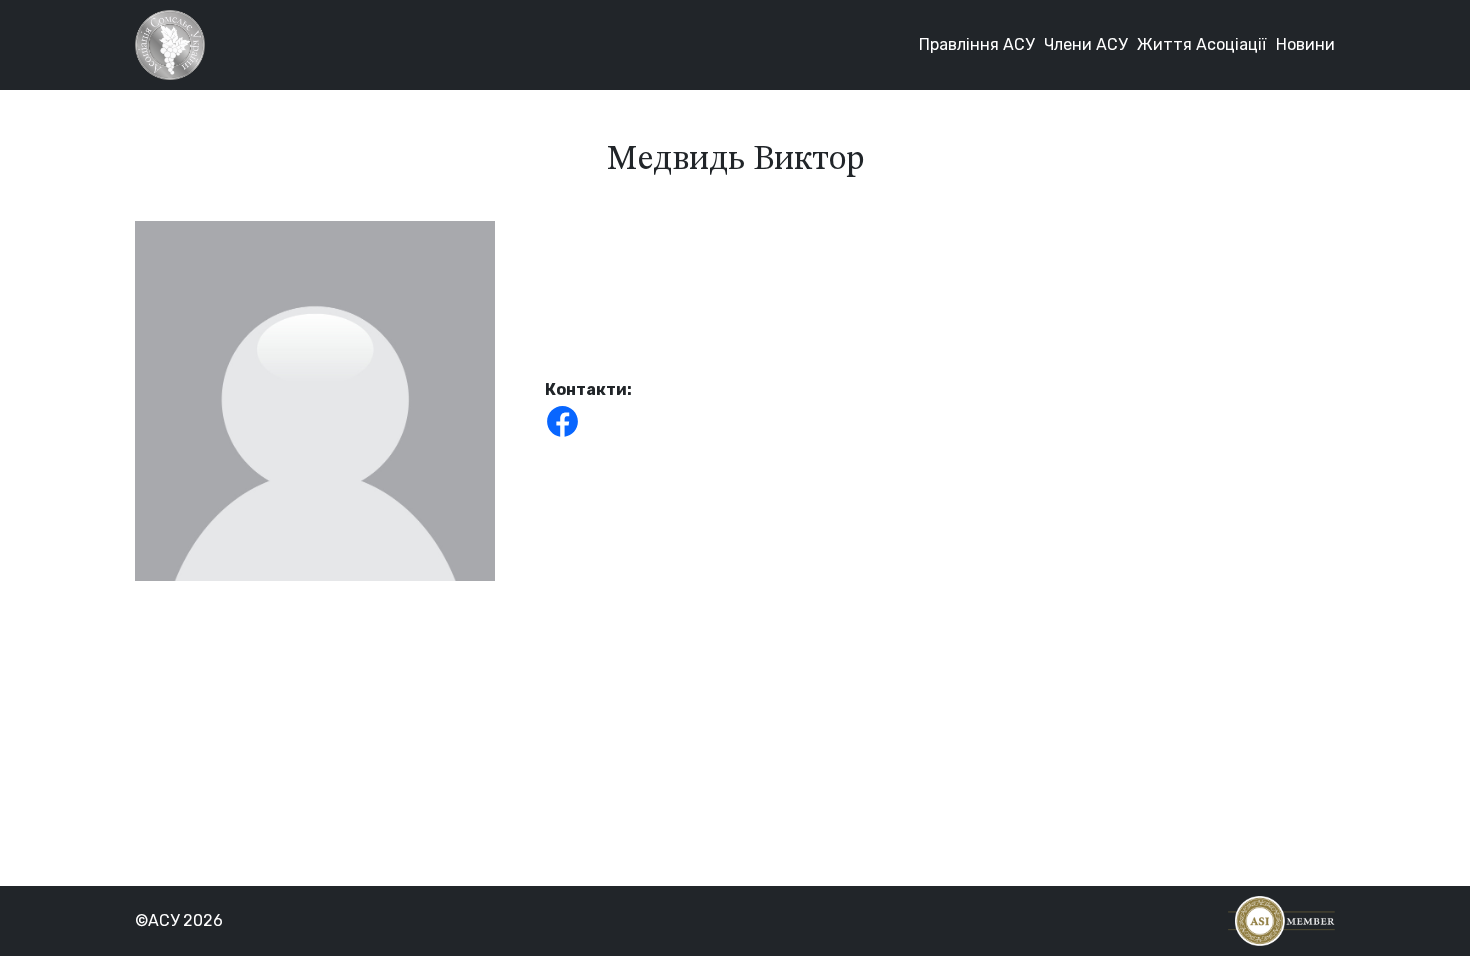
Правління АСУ (976, 44)
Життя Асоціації (1201, 44)
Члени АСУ (1085, 44)
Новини (1305, 44)
